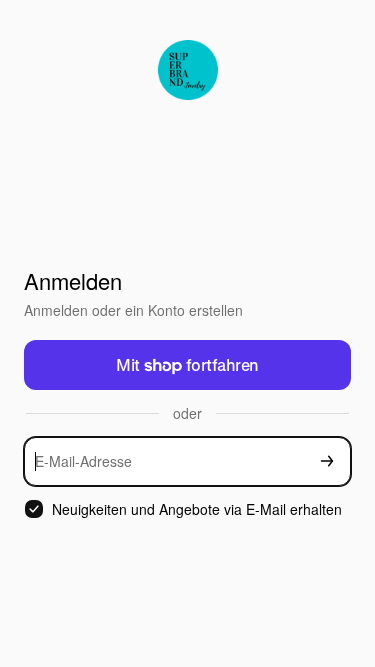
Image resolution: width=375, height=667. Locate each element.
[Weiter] (327, 461)
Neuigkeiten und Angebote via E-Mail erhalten (197, 509)
